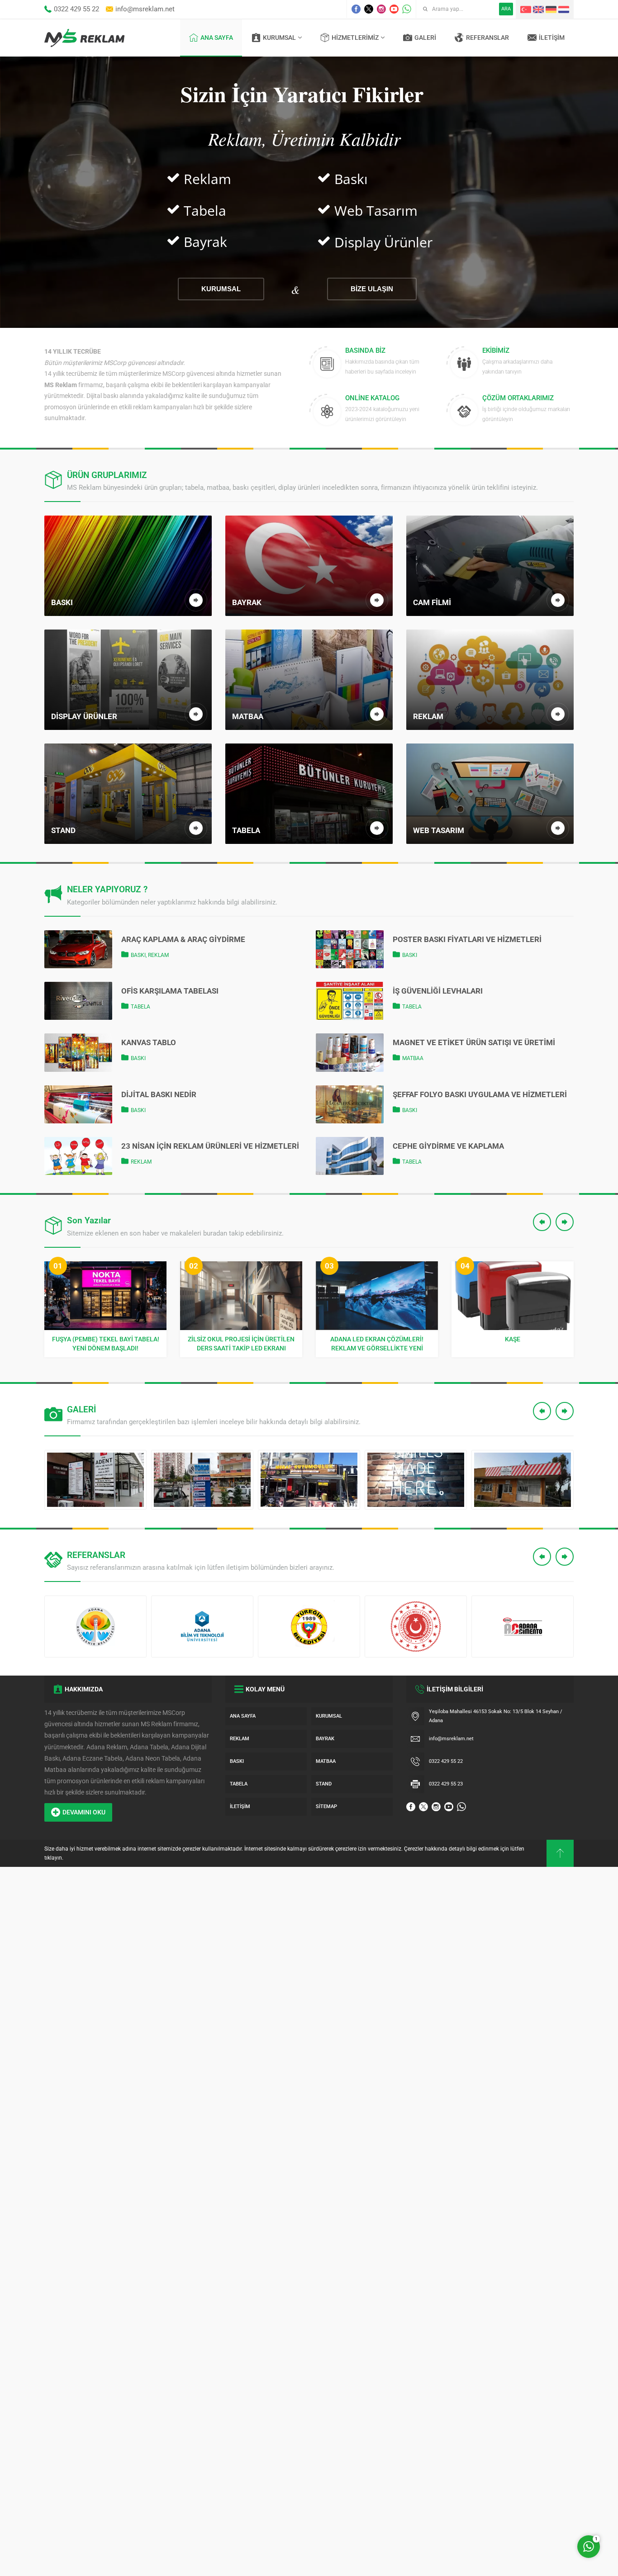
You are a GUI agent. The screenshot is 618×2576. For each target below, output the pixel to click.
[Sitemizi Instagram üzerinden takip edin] (381, 9)
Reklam (158, 955)
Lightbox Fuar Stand (513, 1339)
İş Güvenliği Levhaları (438, 991)
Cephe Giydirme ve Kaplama (448, 1146)
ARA (506, 9)
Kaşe (377, 1339)
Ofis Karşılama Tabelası (170, 991)
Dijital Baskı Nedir (159, 1094)
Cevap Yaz (532, 2509)
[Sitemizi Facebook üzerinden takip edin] (356, 9)
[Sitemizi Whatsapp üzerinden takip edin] (407, 9)
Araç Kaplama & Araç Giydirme (183, 939)
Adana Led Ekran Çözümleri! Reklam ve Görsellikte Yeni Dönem (241, 1344)
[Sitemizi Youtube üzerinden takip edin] (394, 9)
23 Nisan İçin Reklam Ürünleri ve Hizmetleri (210, 1146)
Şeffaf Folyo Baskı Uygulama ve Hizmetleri (480, 1094)
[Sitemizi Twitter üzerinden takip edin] (369, 9)
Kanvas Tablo (149, 1042)
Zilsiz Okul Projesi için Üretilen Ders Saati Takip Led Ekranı (105, 1344)
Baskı (138, 955)
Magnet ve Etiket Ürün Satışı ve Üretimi (474, 1042)
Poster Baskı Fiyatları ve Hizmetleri (467, 939)
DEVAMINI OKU (84, 1812)
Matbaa (413, 1058)
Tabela (140, 1007)
